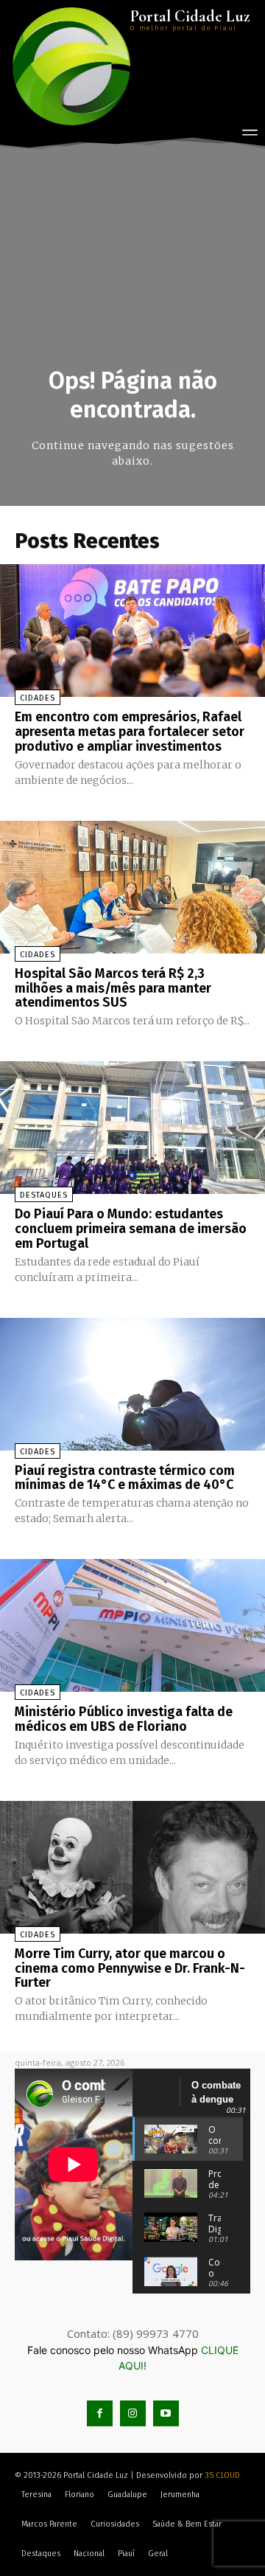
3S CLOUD (222, 2475)
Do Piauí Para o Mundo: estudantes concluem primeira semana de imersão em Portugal (131, 1229)
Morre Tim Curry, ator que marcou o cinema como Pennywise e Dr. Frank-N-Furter (130, 1968)
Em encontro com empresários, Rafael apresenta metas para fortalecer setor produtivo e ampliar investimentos (130, 732)
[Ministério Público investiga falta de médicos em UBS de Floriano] (132, 1625)
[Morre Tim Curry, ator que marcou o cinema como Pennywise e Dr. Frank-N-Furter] (132, 1867)
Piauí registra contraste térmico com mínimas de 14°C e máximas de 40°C (125, 1478)
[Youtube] (166, 2413)
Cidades (38, 698)
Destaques (44, 1195)
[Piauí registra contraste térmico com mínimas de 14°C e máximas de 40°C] (132, 1384)
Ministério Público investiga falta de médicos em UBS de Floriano (124, 1719)
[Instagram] (133, 2413)
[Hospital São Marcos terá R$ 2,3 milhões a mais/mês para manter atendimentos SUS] (132, 887)
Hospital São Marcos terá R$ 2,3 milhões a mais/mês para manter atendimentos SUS (113, 988)
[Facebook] (100, 2413)
